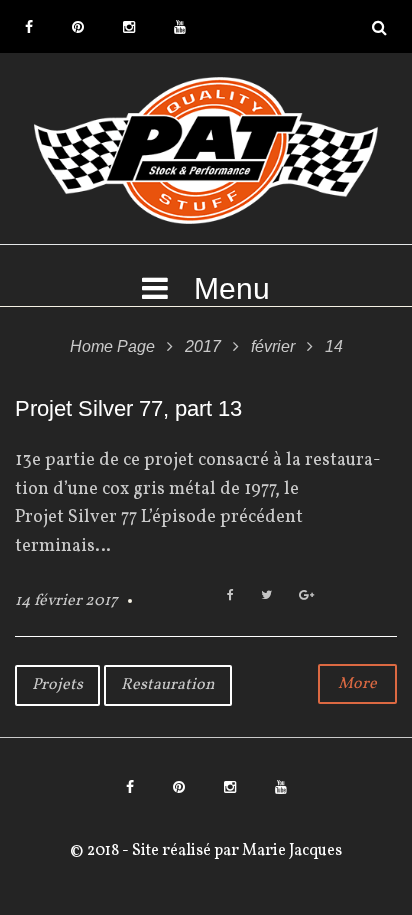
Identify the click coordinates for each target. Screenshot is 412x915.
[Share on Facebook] (230, 596)
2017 (203, 346)
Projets (57, 685)
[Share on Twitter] (266, 596)
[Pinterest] (78, 27)
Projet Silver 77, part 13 (128, 408)
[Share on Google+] (306, 596)
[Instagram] (129, 27)
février (273, 346)
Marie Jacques (290, 851)
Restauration (168, 685)
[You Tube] (180, 27)
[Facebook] (29, 27)
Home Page (112, 346)
